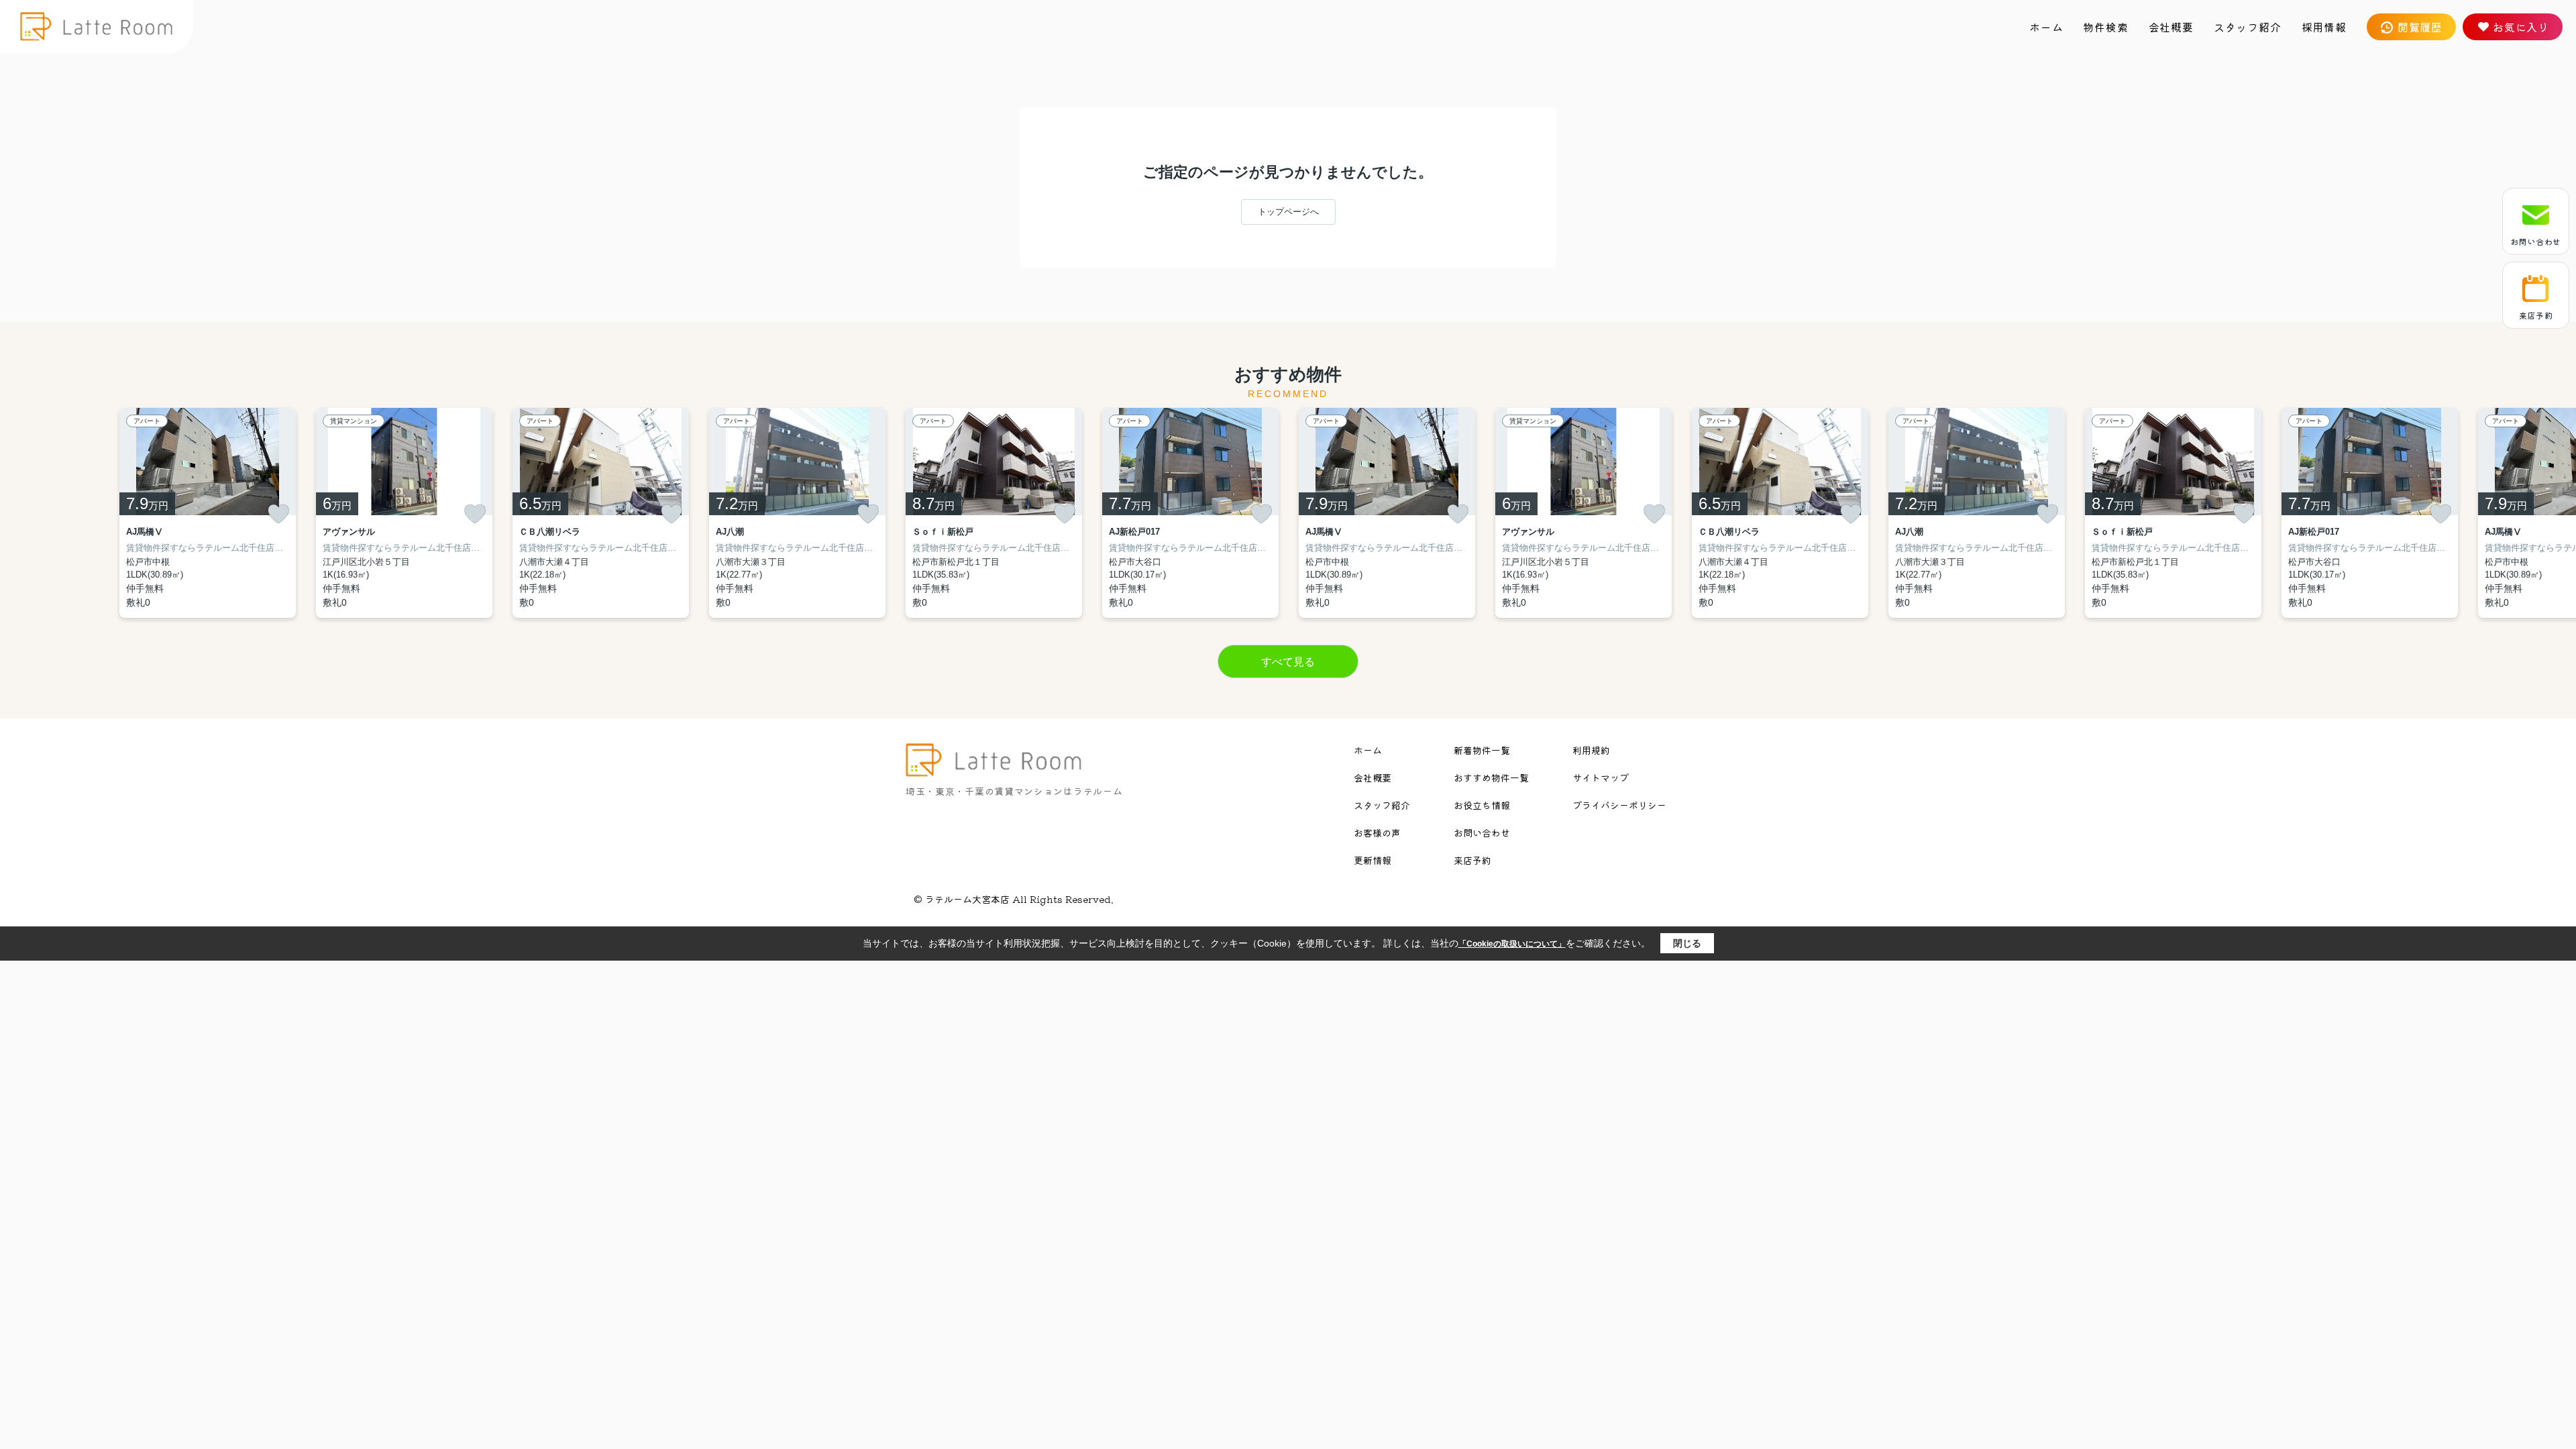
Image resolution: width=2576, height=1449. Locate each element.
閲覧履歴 (2420, 27)
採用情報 (2324, 27)
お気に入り (2521, 27)
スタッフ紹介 (2248, 27)
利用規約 (1591, 750)
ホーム (2046, 27)
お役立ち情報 (1482, 805)
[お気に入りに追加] (278, 514)
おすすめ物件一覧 (1491, 777)
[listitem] (994, 513)
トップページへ (1288, 212)
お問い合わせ (2536, 241)
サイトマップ (1601, 777)
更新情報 (1373, 860)
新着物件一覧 (1482, 750)
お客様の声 (1377, 833)
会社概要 (2171, 27)
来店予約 (2536, 315)
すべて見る (1288, 662)
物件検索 (2105, 27)
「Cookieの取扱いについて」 (1512, 944)
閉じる (1687, 943)
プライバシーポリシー (1619, 805)
